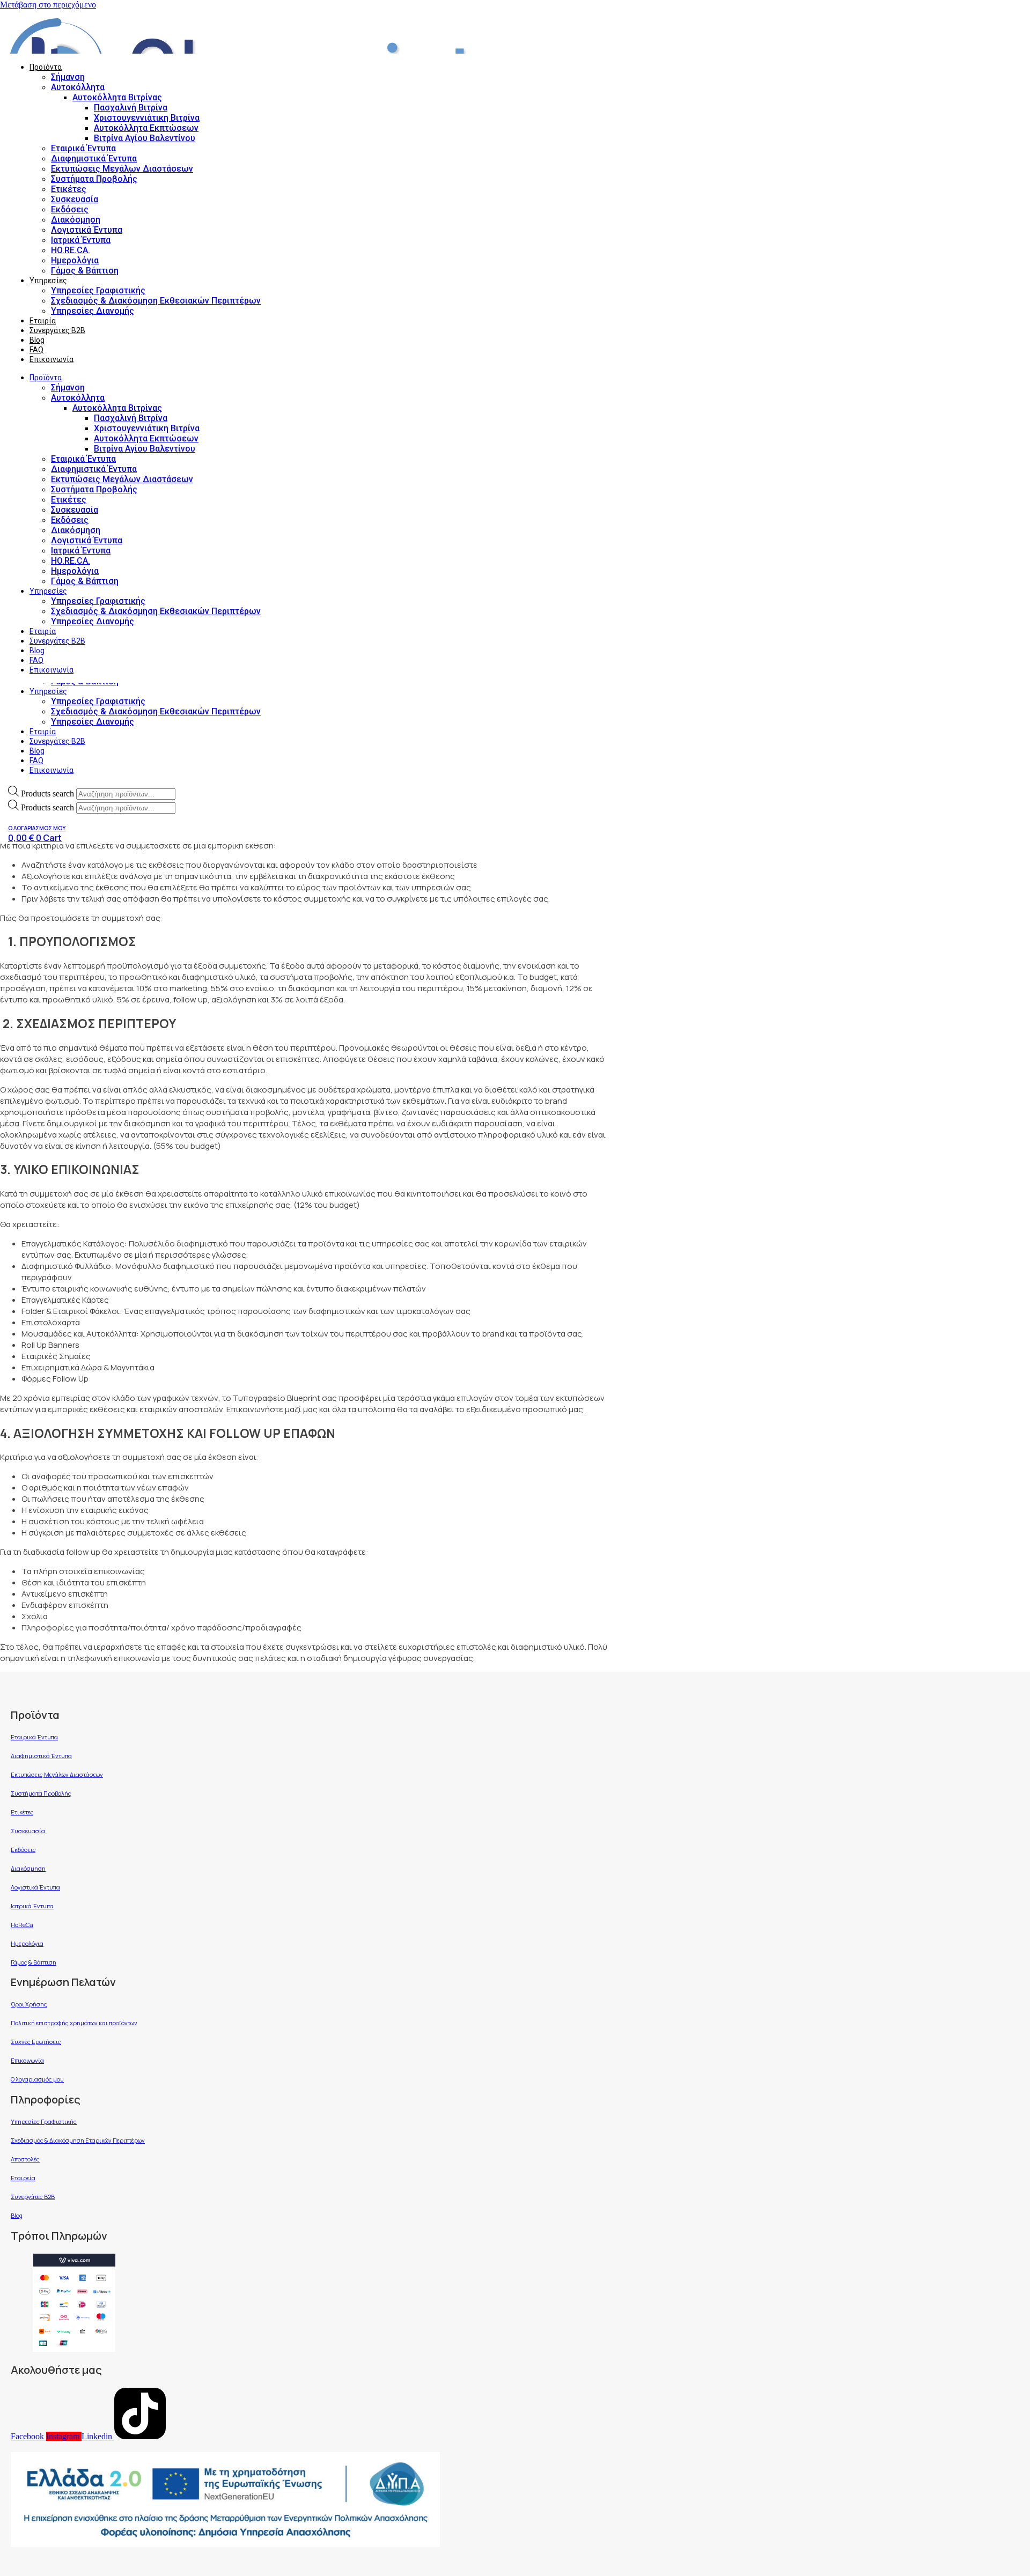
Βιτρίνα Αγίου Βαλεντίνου (145, 138)
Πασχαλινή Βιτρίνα (131, 108)
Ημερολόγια (75, 260)
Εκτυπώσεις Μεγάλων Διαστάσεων (122, 169)
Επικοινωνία (51, 770)
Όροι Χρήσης (29, 2004)
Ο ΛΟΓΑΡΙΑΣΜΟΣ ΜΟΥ (37, 828)
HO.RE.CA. (71, 250)
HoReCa (22, 1925)
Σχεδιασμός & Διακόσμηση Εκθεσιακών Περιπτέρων (156, 711)
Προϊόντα (46, 67)
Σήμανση (68, 77)
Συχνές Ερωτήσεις (36, 2042)
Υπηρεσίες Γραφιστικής (98, 701)
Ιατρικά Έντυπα (81, 240)
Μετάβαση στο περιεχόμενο (48, 5)
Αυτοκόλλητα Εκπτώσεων (146, 128)
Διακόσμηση (76, 220)
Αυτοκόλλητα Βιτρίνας (117, 97)
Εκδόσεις (70, 209)
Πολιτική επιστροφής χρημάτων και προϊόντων (74, 2023)
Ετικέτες (69, 189)
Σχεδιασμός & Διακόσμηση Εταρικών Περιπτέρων (78, 2140)
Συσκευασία (75, 199)
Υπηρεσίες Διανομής (93, 722)
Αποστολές (25, 2159)
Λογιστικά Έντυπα (87, 230)
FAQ (36, 761)
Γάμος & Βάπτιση (85, 271)
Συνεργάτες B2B (57, 741)
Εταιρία (43, 732)
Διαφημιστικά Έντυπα (94, 158)
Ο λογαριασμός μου (37, 2079)
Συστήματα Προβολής (94, 179)
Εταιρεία (23, 2178)
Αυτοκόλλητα (78, 87)
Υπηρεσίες (48, 691)
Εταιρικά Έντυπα (83, 148)
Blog (37, 751)
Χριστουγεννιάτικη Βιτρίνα (147, 118)
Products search (49, 794)
